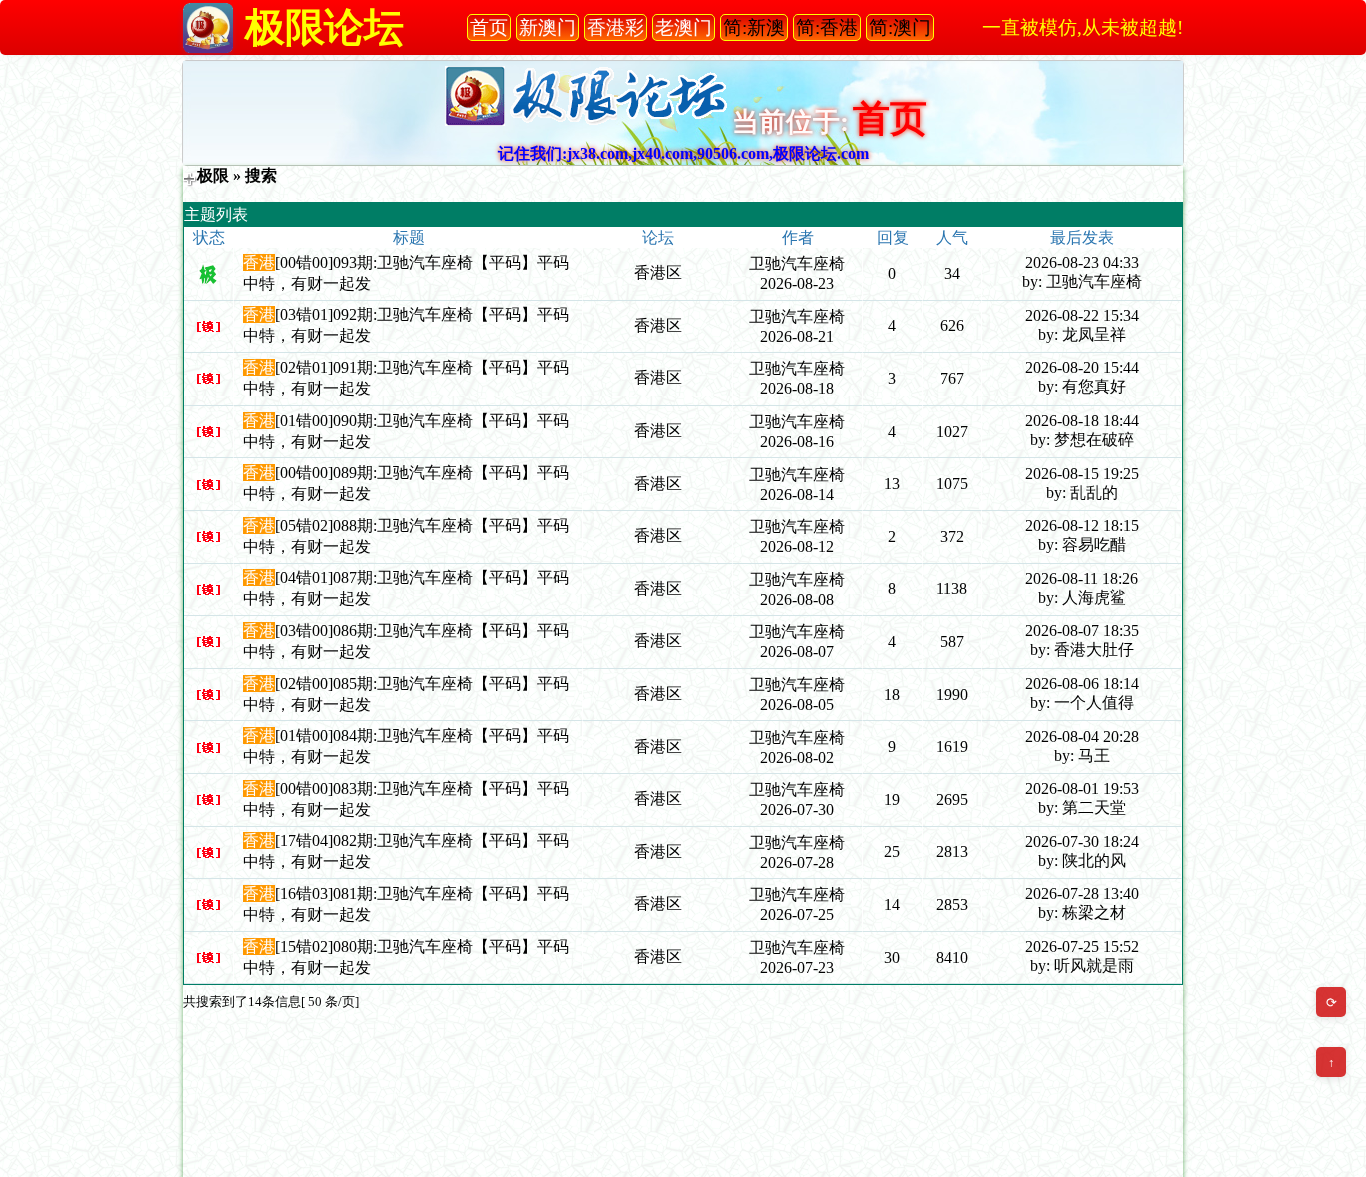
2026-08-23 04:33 (1082, 262)
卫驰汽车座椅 (797, 263)
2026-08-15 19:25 (1082, 473)
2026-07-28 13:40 (1082, 893)
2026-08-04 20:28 (1082, 736)
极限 (213, 175)
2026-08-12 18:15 (1082, 525)
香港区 (658, 272)
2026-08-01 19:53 (1082, 788)
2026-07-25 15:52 (1082, 946)
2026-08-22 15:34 (1082, 315)
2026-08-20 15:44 (1082, 367)
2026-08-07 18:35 (1082, 630)
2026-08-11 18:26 (1081, 578)
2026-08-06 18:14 (1082, 683)
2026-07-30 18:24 (1082, 841)
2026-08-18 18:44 (1082, 420)
